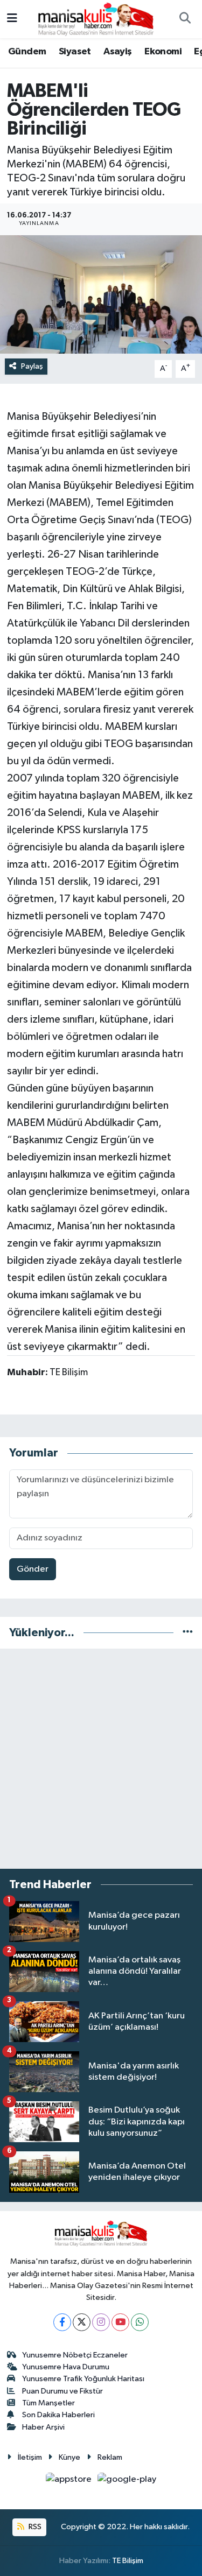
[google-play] (127, 2482)
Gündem (27, 52)
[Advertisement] (101, 1759)
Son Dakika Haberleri (58, 2415)
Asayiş (117, 52)
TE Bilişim (128, 2561)
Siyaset (75, 52)
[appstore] (70, 2482)
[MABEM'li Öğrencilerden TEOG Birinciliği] (101, 294)
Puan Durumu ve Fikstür (62, 2391)
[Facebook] (62, 2322)
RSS (34, 2527)
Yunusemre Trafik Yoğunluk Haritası (83, 2379)
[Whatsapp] (140, 2322)
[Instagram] (101, 2322)
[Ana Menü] (12, 19)
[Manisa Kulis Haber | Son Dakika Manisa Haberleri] (96, 19)
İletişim (30, 2457)
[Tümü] (188, 1633)
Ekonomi (163, 52)
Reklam (110, 2457)
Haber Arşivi (43, 2427)
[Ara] (185, 19)
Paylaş (32, 366)
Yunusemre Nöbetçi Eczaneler (75, 2355)
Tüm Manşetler (48, 2403)
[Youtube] (120, 2322)
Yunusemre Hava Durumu (66, 2367)
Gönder (33, 1569)
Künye (69, 2457)
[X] (82, 2322)
